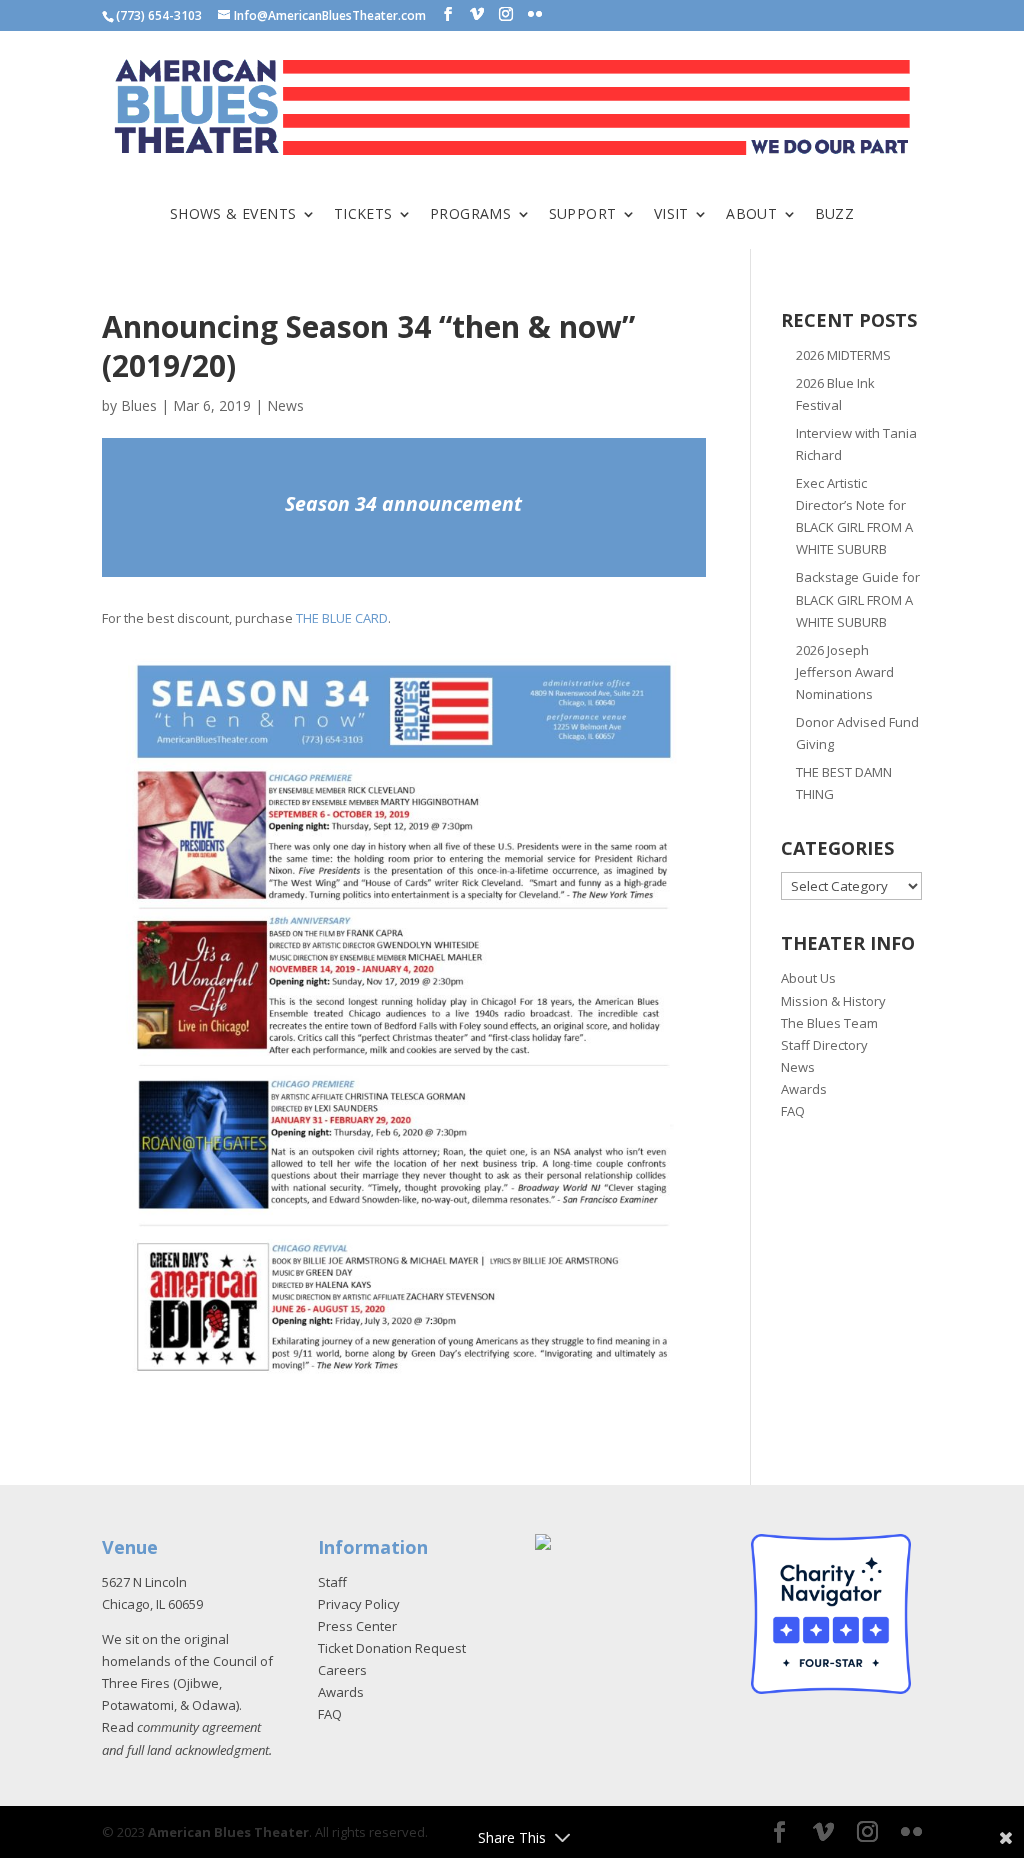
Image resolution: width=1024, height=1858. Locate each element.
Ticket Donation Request (392, 1648)
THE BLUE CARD (342, 618)
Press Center (357, 1626)
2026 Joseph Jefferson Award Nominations (845, 672)
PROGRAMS (470, 215)
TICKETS (363, 215)
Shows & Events (233, 215)
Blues (139, 405)
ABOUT (751, 215)
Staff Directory (824, 1045)
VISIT (671, 215)
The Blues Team (829, 1023)
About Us (808, 978)
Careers (342, 1670)
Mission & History (833, 1001)
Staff (332, 1582)
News (285, 405)
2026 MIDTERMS (843, 355)
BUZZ (835, 215)
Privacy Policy (359, 1604)
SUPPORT (583, 215)
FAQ (793, 1111)
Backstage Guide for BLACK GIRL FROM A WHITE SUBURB (858, 599)
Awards (804, 1089)
